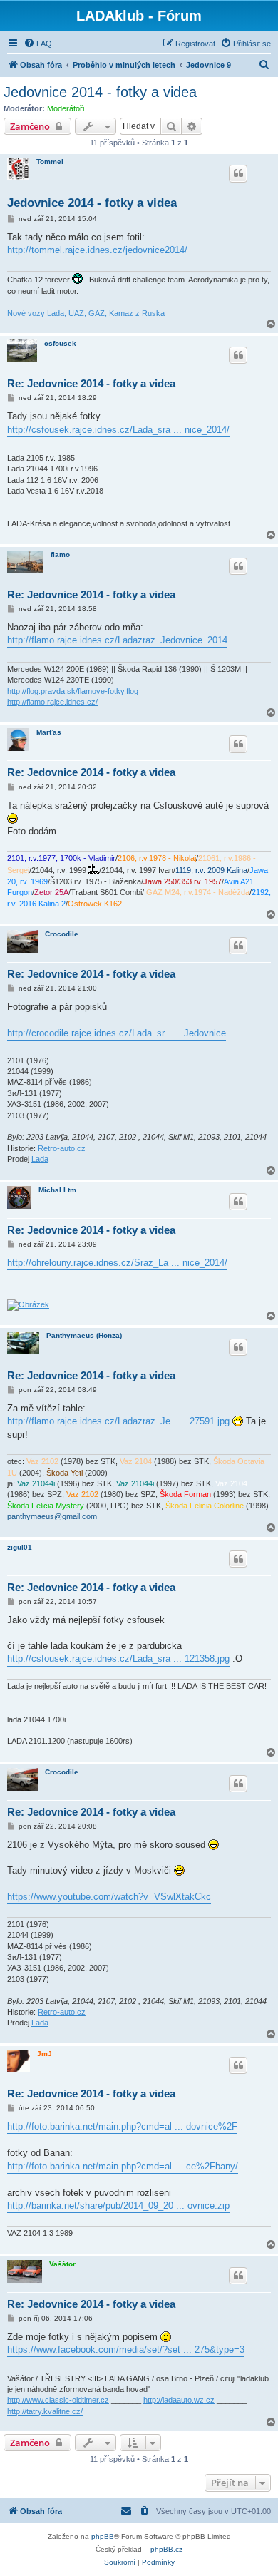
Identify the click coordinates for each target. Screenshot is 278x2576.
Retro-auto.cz (62, 1148)
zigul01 (20, 1547)
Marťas (49, 732)
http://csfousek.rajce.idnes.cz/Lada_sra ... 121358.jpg (118, 1658)
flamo (60, 554)
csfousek (60, 343)
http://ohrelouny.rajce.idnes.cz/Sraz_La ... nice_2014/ (117, 1263)
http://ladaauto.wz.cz (179, 2400)
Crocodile (62, 934)
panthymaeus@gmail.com (52, 1516)
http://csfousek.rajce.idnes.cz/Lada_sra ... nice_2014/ (118, 430)
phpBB (103, 2536)
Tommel (50, 162)
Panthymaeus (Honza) (84, 1335)
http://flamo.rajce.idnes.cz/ (52, 702)
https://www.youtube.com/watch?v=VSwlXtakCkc (109, 1897)
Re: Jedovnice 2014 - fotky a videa (91, 383)
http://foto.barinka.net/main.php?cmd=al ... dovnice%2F (122, 2126)
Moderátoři (66, 108)
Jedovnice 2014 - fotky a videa (100, 92)
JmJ (45, 2054)
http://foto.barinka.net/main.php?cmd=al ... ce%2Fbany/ (123, 2166)
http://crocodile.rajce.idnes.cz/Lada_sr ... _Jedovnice (117, 1033)
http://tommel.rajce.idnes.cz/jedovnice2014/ (97, 250)
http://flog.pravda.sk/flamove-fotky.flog (73, 691)
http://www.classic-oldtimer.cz (58, 2400)
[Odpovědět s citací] (238, 173)
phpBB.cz (166, 2549)
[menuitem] (38, 44)
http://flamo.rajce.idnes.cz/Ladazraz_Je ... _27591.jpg (118, 1421)
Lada (40, 1159)
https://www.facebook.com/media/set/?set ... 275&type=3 (126, 2350)
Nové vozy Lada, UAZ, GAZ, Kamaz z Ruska (86, 313)
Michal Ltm (57, 1190)
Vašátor (62, 2264)
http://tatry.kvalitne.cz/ (45, 2411)
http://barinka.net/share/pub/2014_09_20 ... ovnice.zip (118, 2206)
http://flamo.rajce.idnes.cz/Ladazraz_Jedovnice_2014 (117, 640)
